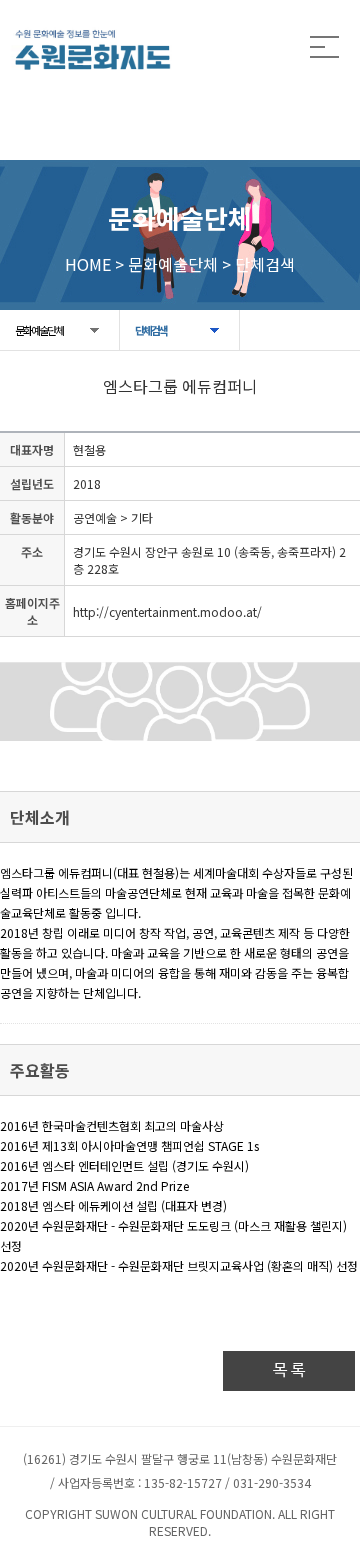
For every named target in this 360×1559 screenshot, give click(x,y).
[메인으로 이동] (92, 49)
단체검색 (151, 330)
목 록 (289, 1370)
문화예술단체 (39, 330)
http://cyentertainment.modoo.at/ (167, 611)
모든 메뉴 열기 (324, 47)
